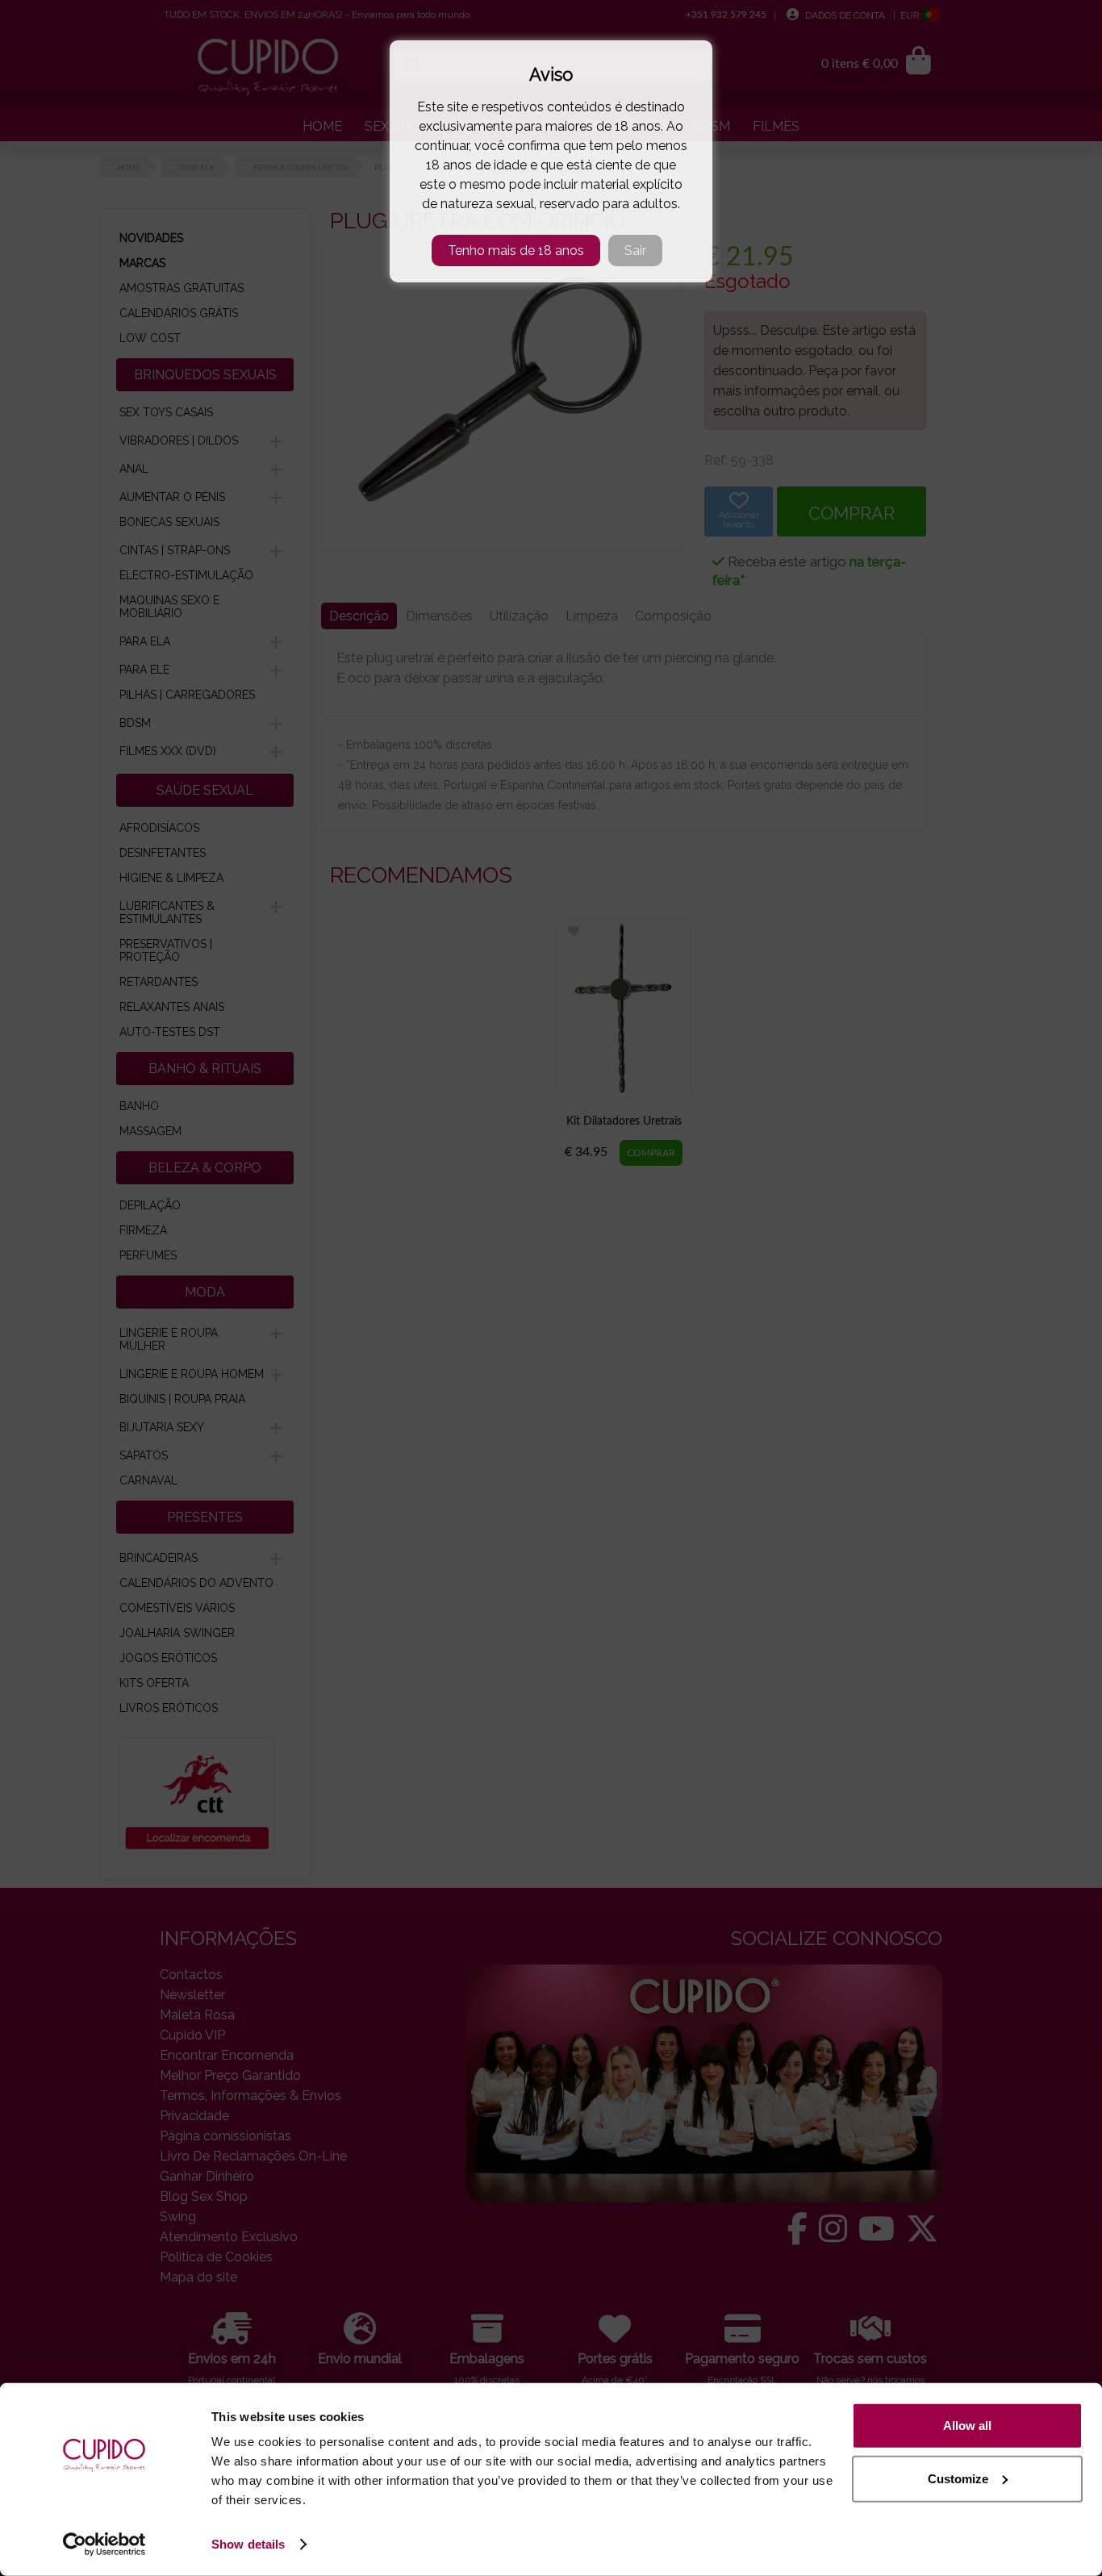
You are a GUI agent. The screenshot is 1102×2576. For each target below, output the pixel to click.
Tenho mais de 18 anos (516, 251)
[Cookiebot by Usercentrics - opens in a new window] (104, 2545)
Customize (958, 2478)
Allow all (967, 2426)
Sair (635, 251)
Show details (248, 2544)
